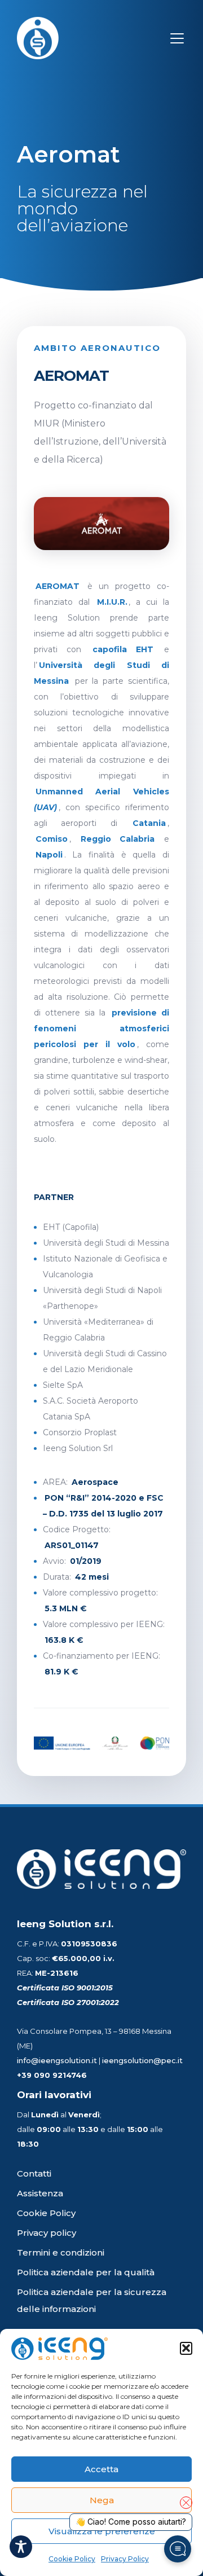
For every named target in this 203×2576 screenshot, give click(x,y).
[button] (186, 2349)
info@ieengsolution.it (57, 2060)
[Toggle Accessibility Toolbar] (21, 2547)
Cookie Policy (72, 2559)
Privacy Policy (125, 2559)
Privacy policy (47, 2233)
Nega (102, 2500)
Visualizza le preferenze (102, 2531)
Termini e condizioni (61, 2252)
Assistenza (40, 2193)
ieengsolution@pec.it (142, 2060)
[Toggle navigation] (177, 38)
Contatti (34, 2173)
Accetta (101, 2469)
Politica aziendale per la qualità (86, 2272)
